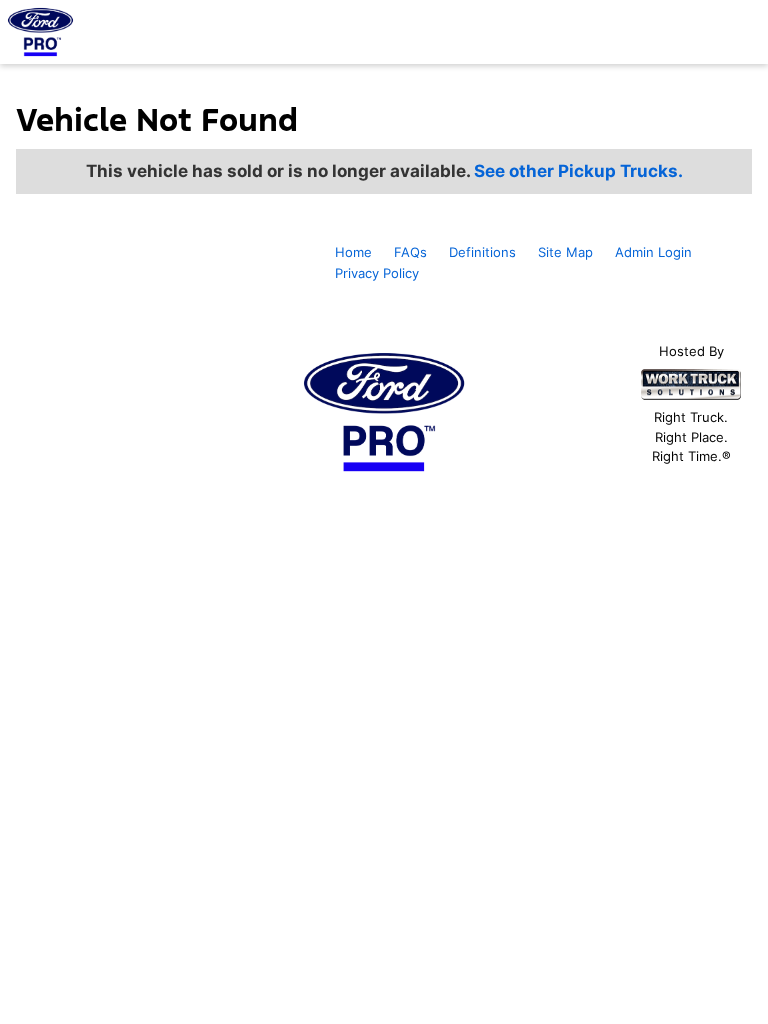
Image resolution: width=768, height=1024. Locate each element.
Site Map (565, 252)
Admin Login (653, 252)
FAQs (410, 252)
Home (353, 252)
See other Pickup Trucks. (578, 171)
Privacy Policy (377, 273)
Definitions (482, 252)
